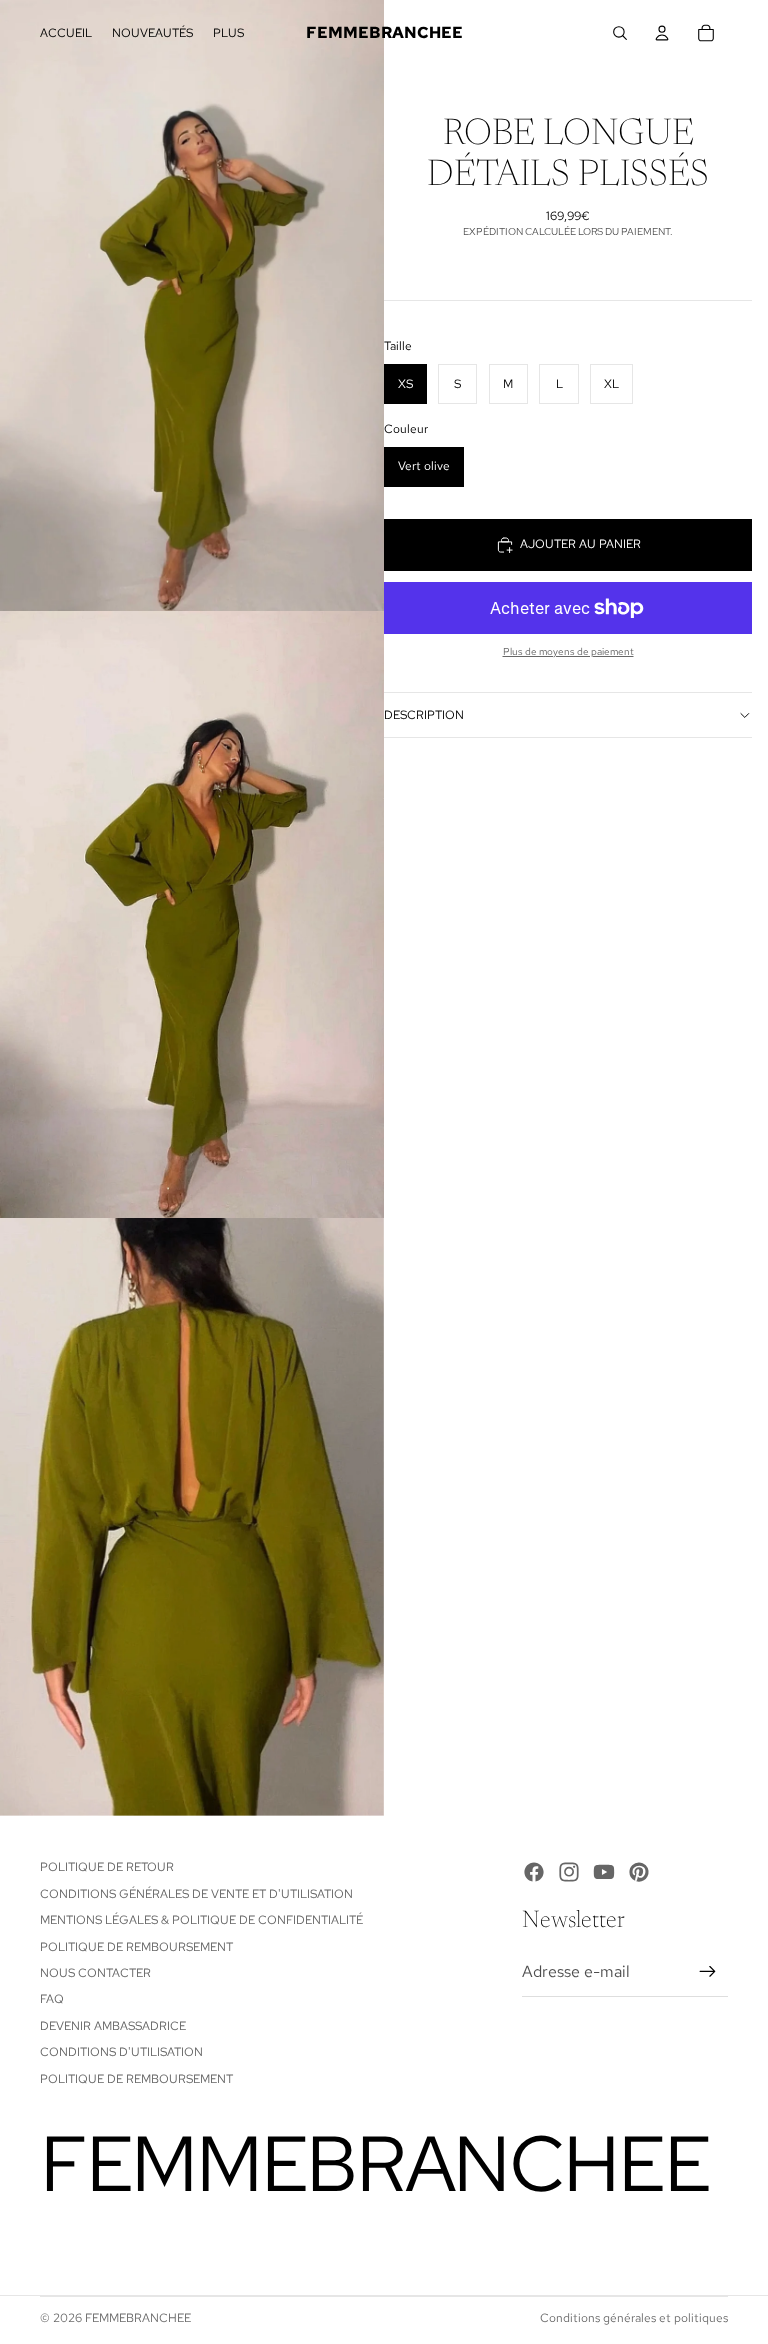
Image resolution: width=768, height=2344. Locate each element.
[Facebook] (534, 1872)
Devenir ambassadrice (113, 2026)
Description (424, 715)
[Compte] (662, 33)
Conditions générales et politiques (634, 2318)
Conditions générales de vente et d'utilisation (196, 1894)
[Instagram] (569, 1872)
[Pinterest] (639, 1872)
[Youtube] (604, 1872)
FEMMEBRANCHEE (138, 2318)
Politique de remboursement (136, 1947)
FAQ (52, 1999)
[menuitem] (228, 33)
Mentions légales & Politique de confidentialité (201, 1920)
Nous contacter (95, 1973)
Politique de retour (107, 1867)
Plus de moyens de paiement (568, 651)
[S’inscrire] (708, 1972)
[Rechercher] (620, 33)
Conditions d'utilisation (121, 2052)
